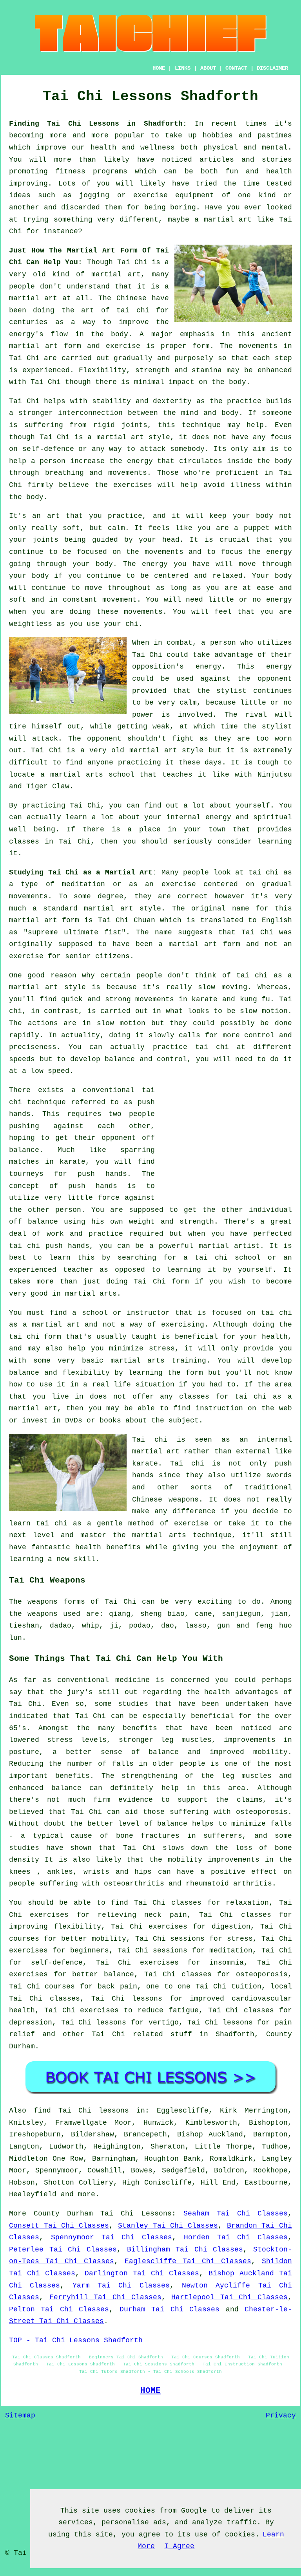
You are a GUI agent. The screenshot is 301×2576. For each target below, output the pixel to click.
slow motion (264, 1011)
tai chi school (228, 1258)
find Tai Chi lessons (81, 2111)
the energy (270, 552)
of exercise (184, 1523)
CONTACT (236, 68)
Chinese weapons (165, 1500)
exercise (123, 346)
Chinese (131, 298)
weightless (31, 624)
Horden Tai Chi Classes (236, 2237)
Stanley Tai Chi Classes (168, 2226)
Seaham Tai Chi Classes (236, 2214)
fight (183, 739)
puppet (257, 528)
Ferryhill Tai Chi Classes (105, 2297)
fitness (70, 171)
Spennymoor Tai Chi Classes (112, 2237)
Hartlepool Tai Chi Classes (229, 2297)
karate (73, 1162)
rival (256, 715)
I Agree (179, 2546)
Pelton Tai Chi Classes (59, 2309)
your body (253, 516)
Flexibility (102, 370)
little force (93, 1198)
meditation (83, 884)
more (87, 2194)
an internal (266, 1440)
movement (120, 600)
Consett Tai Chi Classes (59, 2226)
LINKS (183, 68)
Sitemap (20, 2416)
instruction (219, 1408)
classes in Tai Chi (50, 842)
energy (140, 461)
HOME (159, 68)
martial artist (229, 1246)
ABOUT (208, 68)
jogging (94, 195)
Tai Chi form (161, 1282)
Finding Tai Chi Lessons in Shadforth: (98, 124)
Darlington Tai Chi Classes (142, 2273)
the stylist (222, 691)
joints (134, 425)
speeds (22, 1059)
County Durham (63, 2214)
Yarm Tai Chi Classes (121, 2286)
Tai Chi (132, 262)
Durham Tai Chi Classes (170, 2309)
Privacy (281, 2416)
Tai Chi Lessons (136, 2214)
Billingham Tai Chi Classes (185, 2250)
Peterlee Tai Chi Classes (63, 2250)
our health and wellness (123, 148)
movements (258, 346)
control (259, 1035)
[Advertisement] (226, 1139)
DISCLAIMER (272, 68)
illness (246, 485)
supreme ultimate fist (75, 932)
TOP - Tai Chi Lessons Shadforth (76, 2340)
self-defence (48, 449)
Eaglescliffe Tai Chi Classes (188, 2261)
